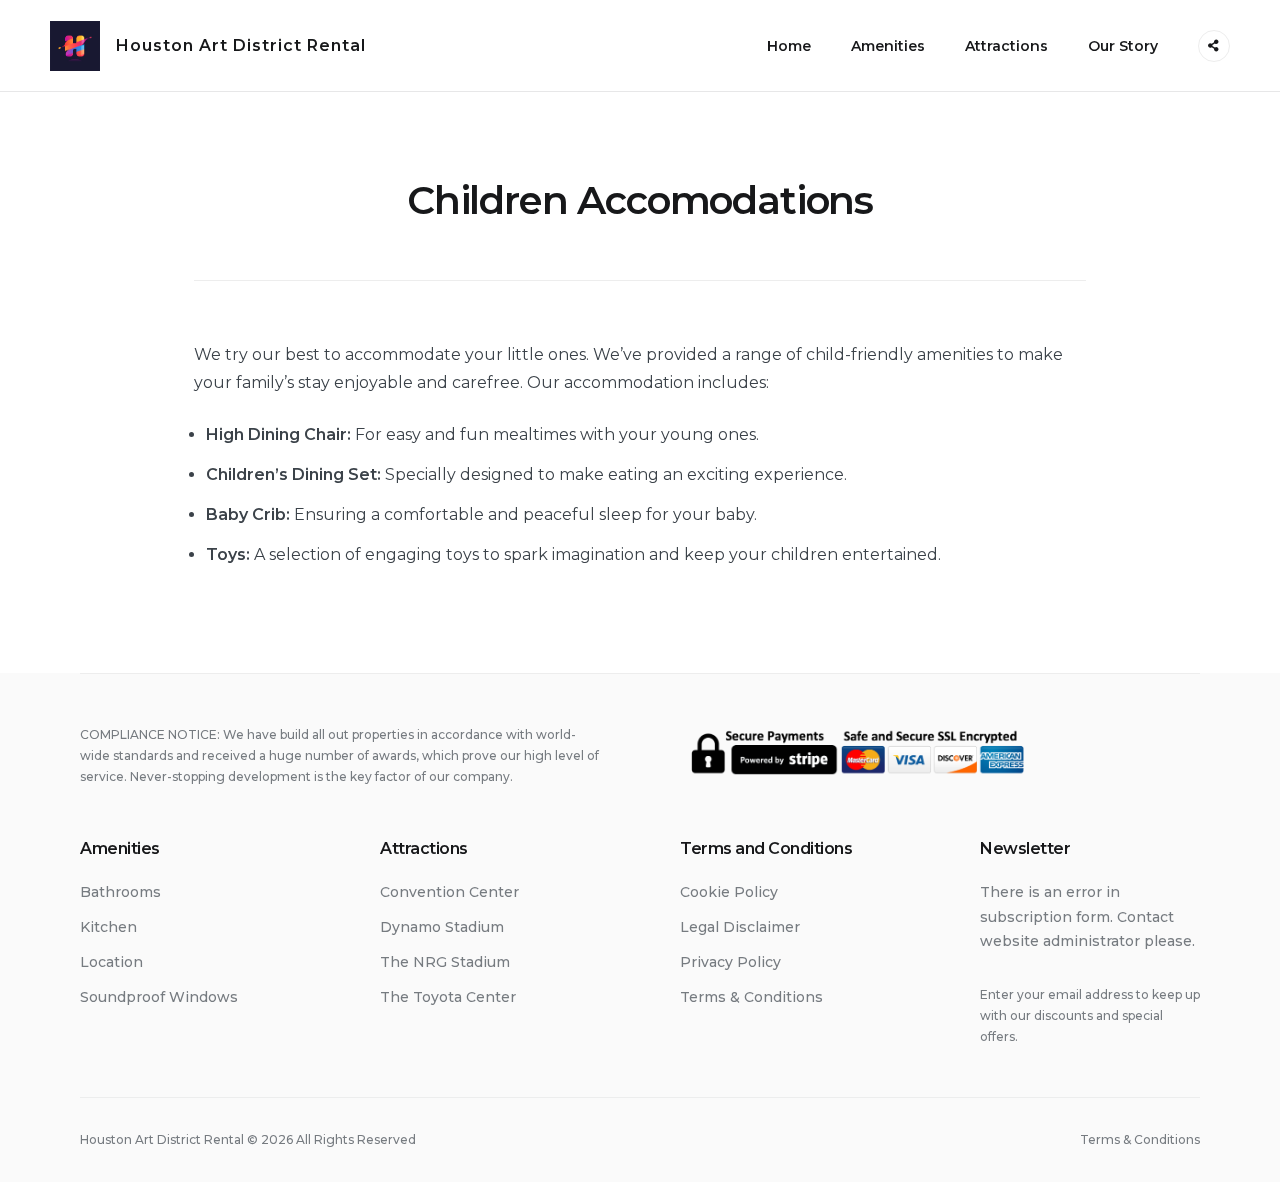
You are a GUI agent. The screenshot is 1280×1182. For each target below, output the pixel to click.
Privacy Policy (730, 962)
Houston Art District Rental (241, 45)
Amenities (888, 46)
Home (789, 46)
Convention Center (449, 892)
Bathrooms (120, 892)
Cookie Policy (729, 892)
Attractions (1006, 46)
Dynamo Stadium (442, 927)
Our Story (1123, 46)
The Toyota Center (448, 997)
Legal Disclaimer (740, 927)
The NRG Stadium (445, 962)
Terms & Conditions (751, 997)
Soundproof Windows (159, 997)
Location (111, 962)
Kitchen (108, 927)
